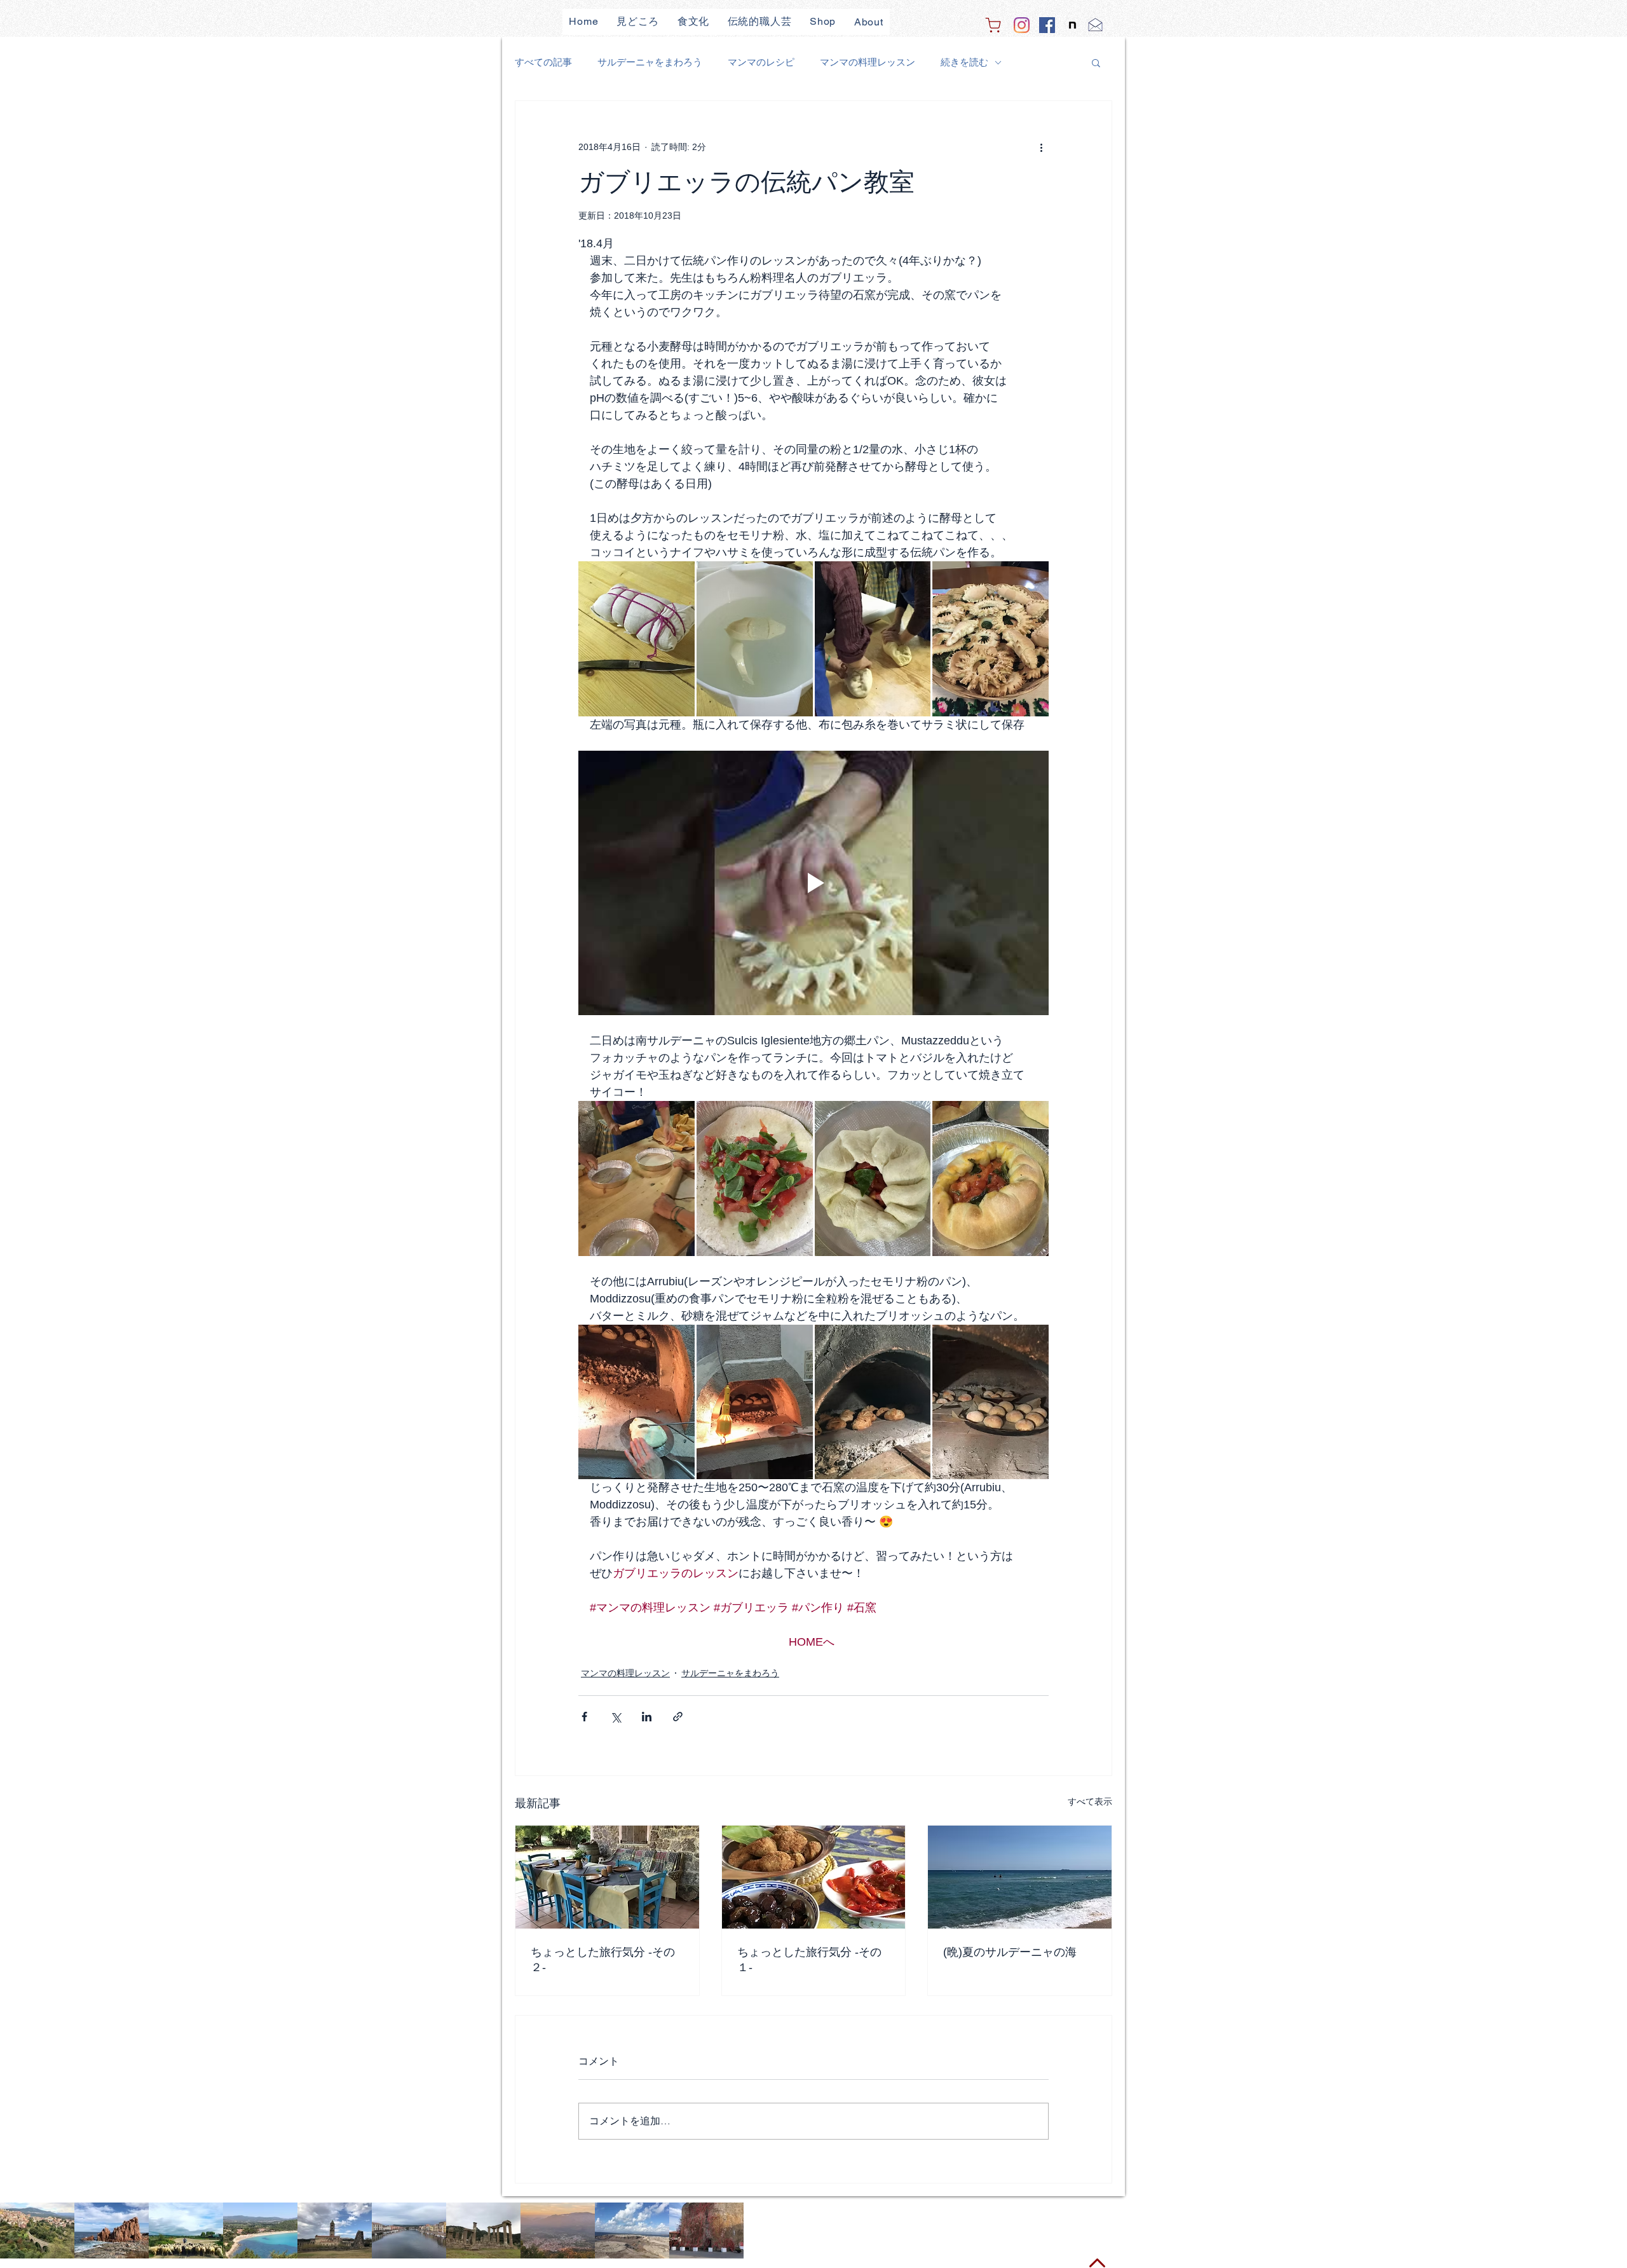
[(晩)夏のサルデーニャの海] (1020, 1877)
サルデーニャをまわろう (650, 62)
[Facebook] (1047, 25)
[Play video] (813, 883)
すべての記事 (543, 62)
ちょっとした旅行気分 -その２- (603, 1960)
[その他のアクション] (1041, 147)
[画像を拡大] (637, 639)
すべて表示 (1090, 1801)
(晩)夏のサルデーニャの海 (1010, 1952)
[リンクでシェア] (678, 1717)
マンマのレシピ (761, 62)
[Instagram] (1022, 25)
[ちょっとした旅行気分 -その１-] (814, 1877)
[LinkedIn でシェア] (647, 1717)
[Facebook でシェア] (584, 1717)
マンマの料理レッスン (868, 62)
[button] (1096, 62)
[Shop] (993, 25)
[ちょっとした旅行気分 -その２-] (607, 1877)
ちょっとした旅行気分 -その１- (809, 1960)
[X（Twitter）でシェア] (616, 1717)
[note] (1072, 25)
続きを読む (964, 62)
